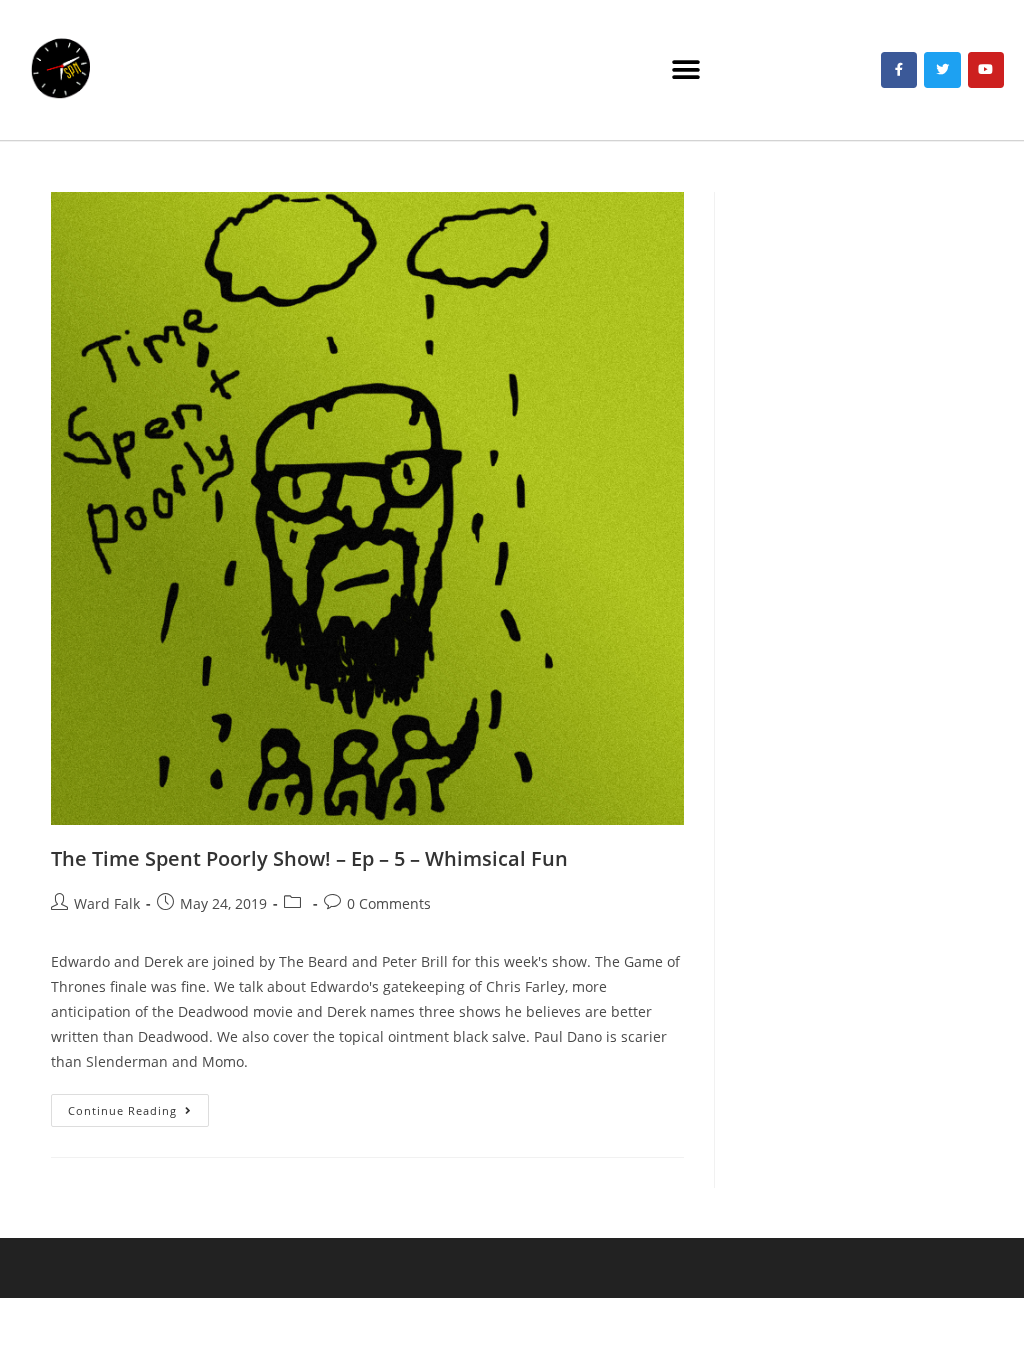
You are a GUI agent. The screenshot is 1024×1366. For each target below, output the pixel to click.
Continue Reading (138, 1106)
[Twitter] (942, 70)
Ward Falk (107, 903)
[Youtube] (986, 70)
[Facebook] (899, 70)
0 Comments (389, 903)
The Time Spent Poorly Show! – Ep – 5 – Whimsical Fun (309, 858)
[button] (686, 70)
